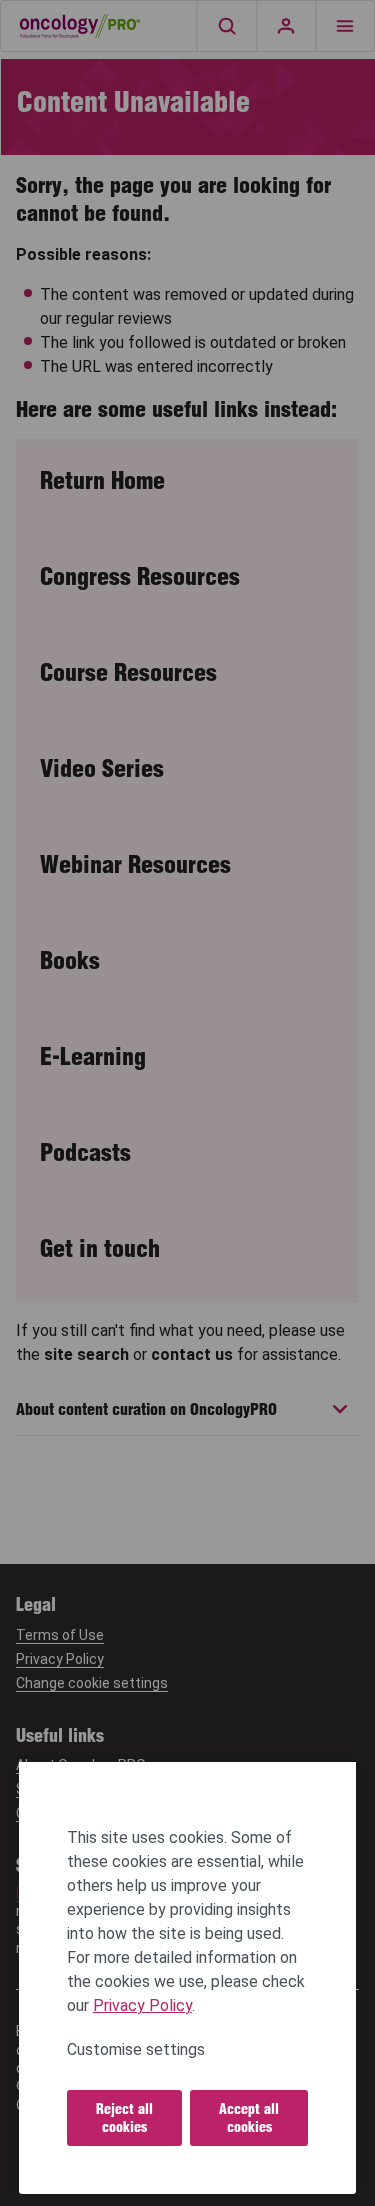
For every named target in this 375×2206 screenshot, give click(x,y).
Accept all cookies (249, 2118)
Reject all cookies (124, 2118)
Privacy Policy (142, 2005)
